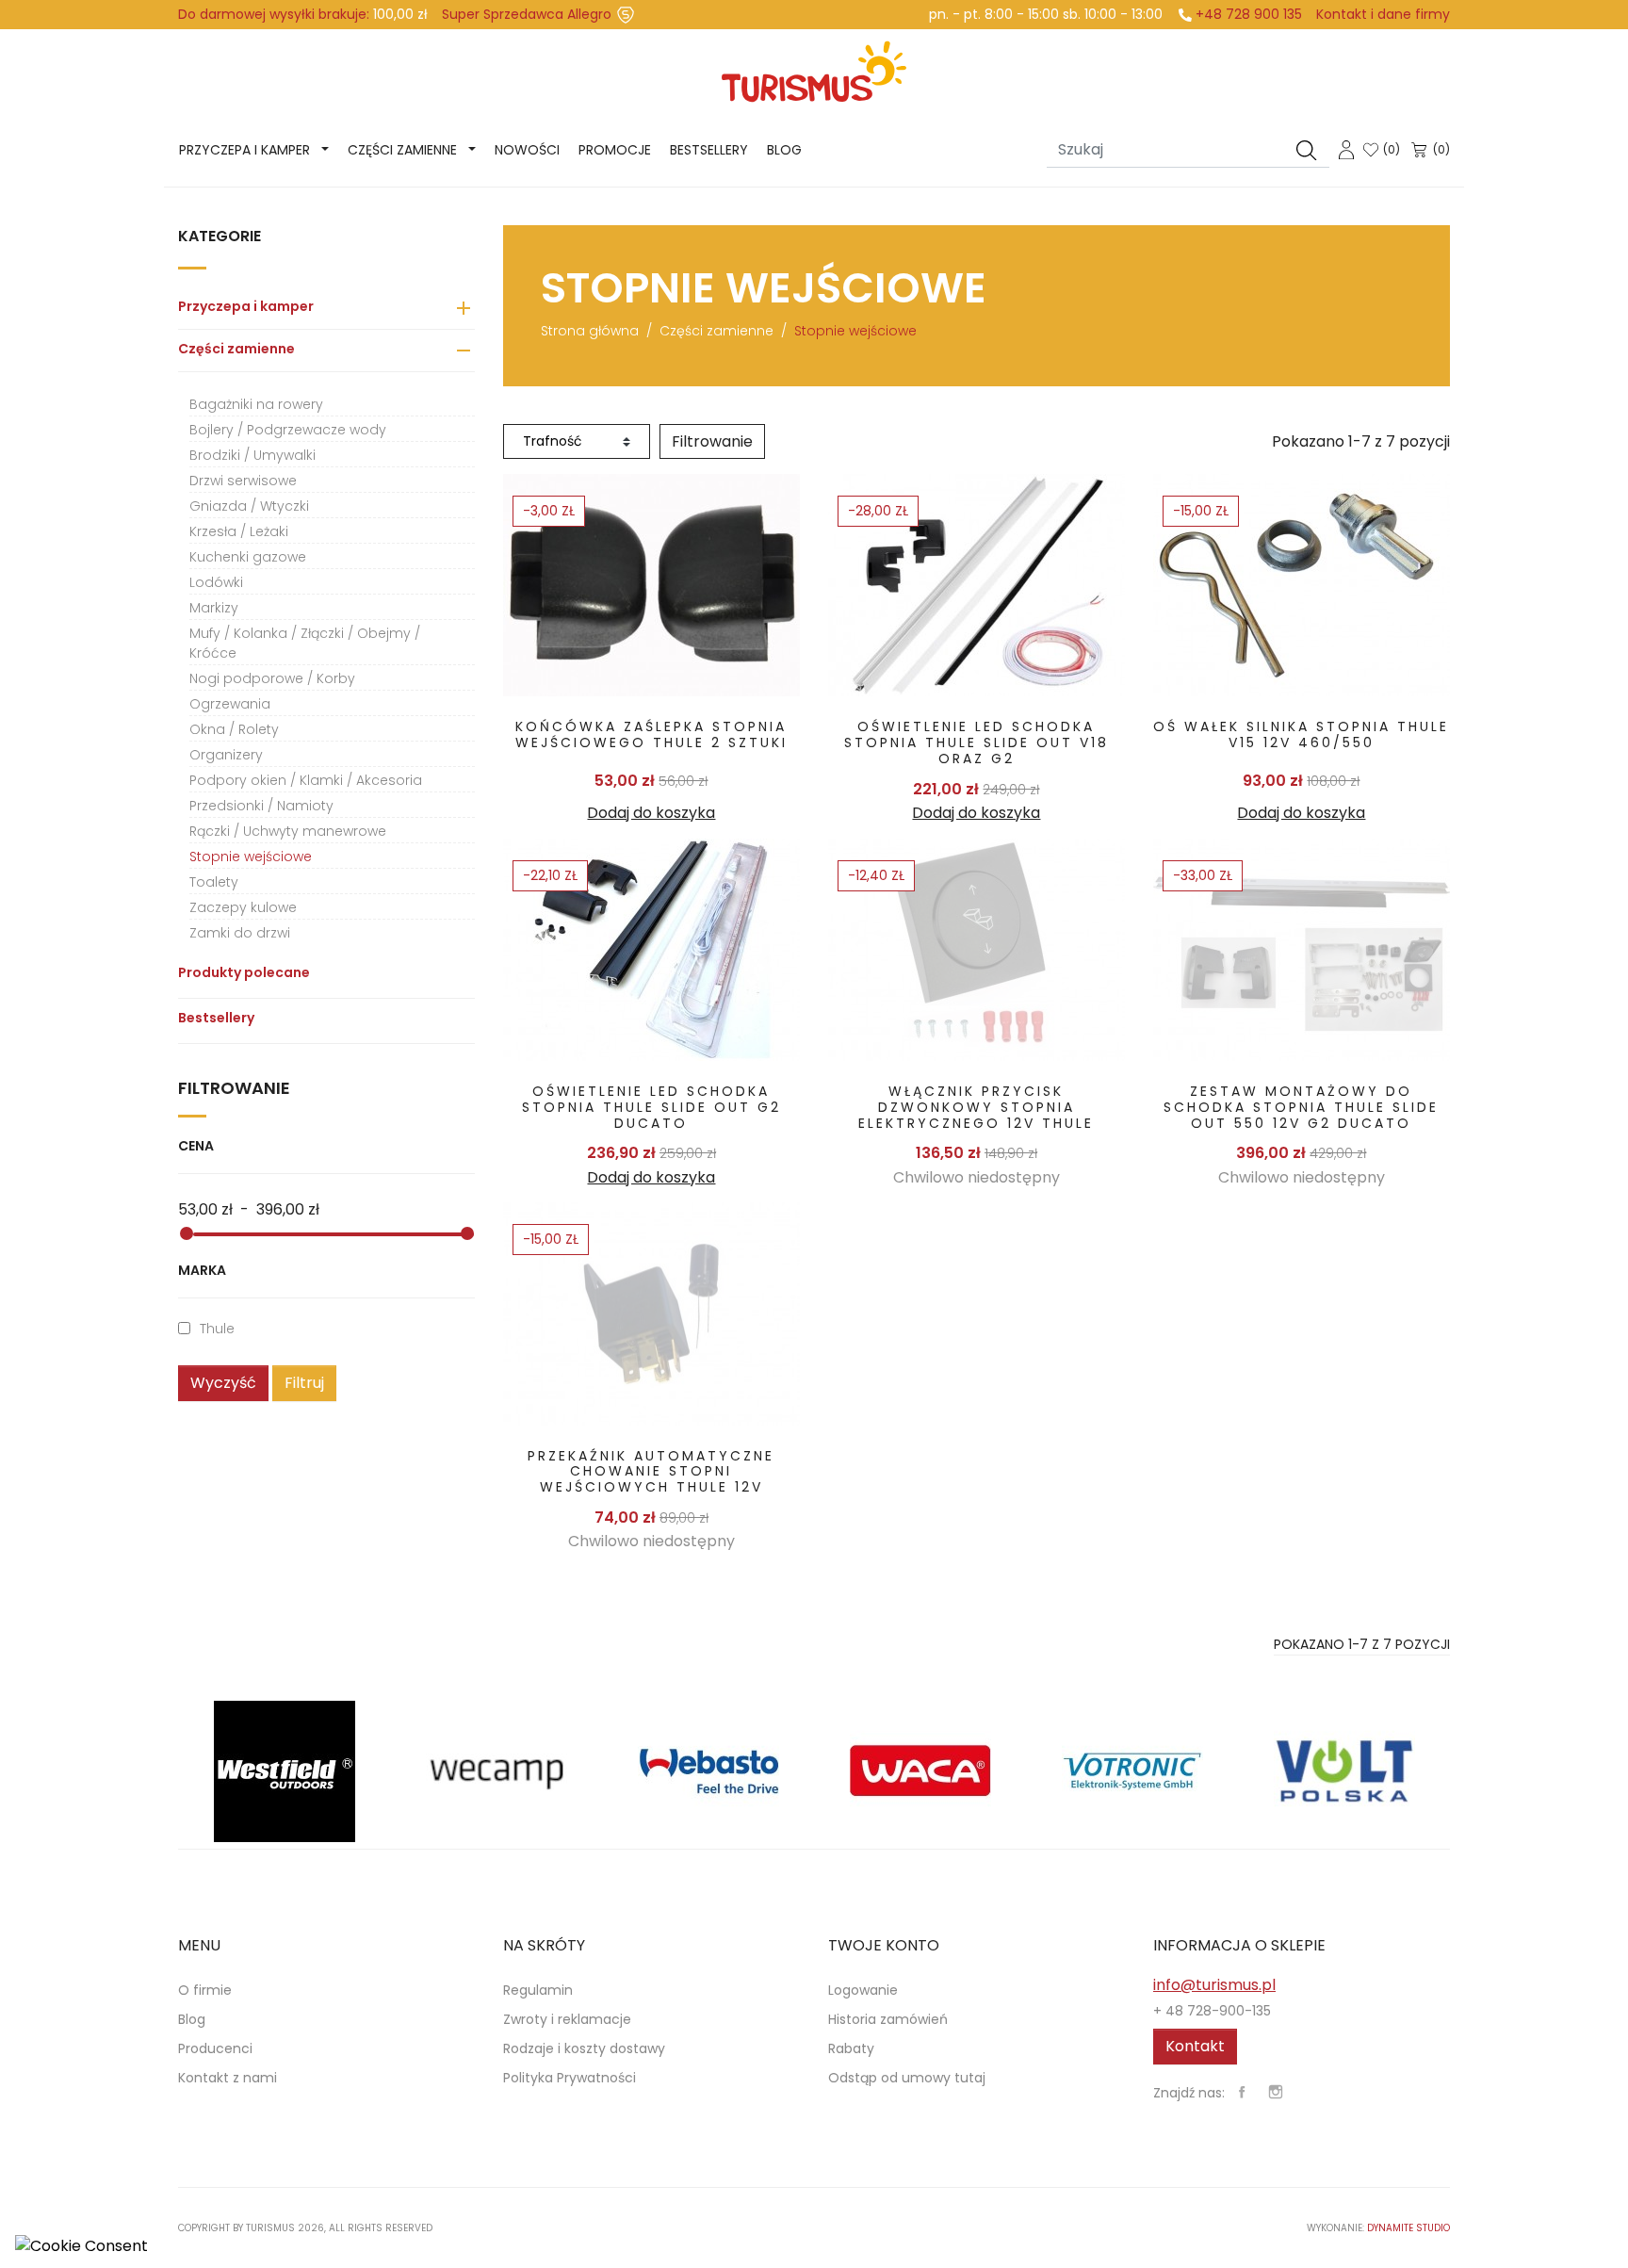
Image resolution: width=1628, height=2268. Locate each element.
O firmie (205, 1990)
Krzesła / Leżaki (239, 531)
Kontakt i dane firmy (1383, 14)
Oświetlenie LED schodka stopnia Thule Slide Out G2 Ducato (651, 1107)
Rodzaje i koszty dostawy (584, 2048)
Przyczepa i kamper (244, 150)
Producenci (215, 2048)
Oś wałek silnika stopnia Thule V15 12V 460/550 (1301, 734)
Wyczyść (223, 1383)
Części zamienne (402, 150)
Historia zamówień (888, 2019)
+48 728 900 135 (1249, 14)
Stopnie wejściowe (251, 857)
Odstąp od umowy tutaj (907, 2078)
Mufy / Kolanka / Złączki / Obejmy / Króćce (305, 643)
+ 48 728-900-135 (1212, 2011)
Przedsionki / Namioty (261, 806)
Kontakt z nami (228, 2078)
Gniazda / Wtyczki (249, 506)
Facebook (1242, 2092)
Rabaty (851, 2048)
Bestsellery (709, 150)
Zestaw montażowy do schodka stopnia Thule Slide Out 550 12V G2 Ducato (1301, 1107)
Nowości (527, 150)
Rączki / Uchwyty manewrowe (288, 831)
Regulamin (538, 1990)
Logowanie (863, 1990)
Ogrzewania (230, 704)
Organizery (226, 755)
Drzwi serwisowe (243, 481)
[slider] (187, 1233)
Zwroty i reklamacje (567, 2019)
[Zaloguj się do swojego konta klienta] (1346, 148)
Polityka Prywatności (570, 2078)
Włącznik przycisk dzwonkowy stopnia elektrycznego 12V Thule (976, 1107)
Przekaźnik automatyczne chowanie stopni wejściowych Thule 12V (651, 1472)
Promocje (615, 150)
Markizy (214, 608)
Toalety (214, 882)
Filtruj (304, 1383)
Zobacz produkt (651, 585)
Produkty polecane (244, 972)
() (1392, 149)
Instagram (1276, 2092)
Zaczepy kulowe (243, 907)
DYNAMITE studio (1408, 2228)
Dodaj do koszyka (651, 813)
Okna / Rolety (234, 729)
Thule (217, 1329)
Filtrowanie (712, 441)
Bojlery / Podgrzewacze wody (288, 430)
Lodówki (216, 582)
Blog (784, 150)
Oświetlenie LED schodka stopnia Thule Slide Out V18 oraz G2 (977, 742)
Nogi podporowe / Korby (272, 678)
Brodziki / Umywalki (252, 455)
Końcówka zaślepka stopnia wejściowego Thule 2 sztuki (651, 734)
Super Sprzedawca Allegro (527, 14)
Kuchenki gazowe (248, 557)
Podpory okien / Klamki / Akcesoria (306, 780)
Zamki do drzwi (240, 933)
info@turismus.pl (1214, 1985)
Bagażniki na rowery (256, 404)
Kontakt (1195, 2046)
